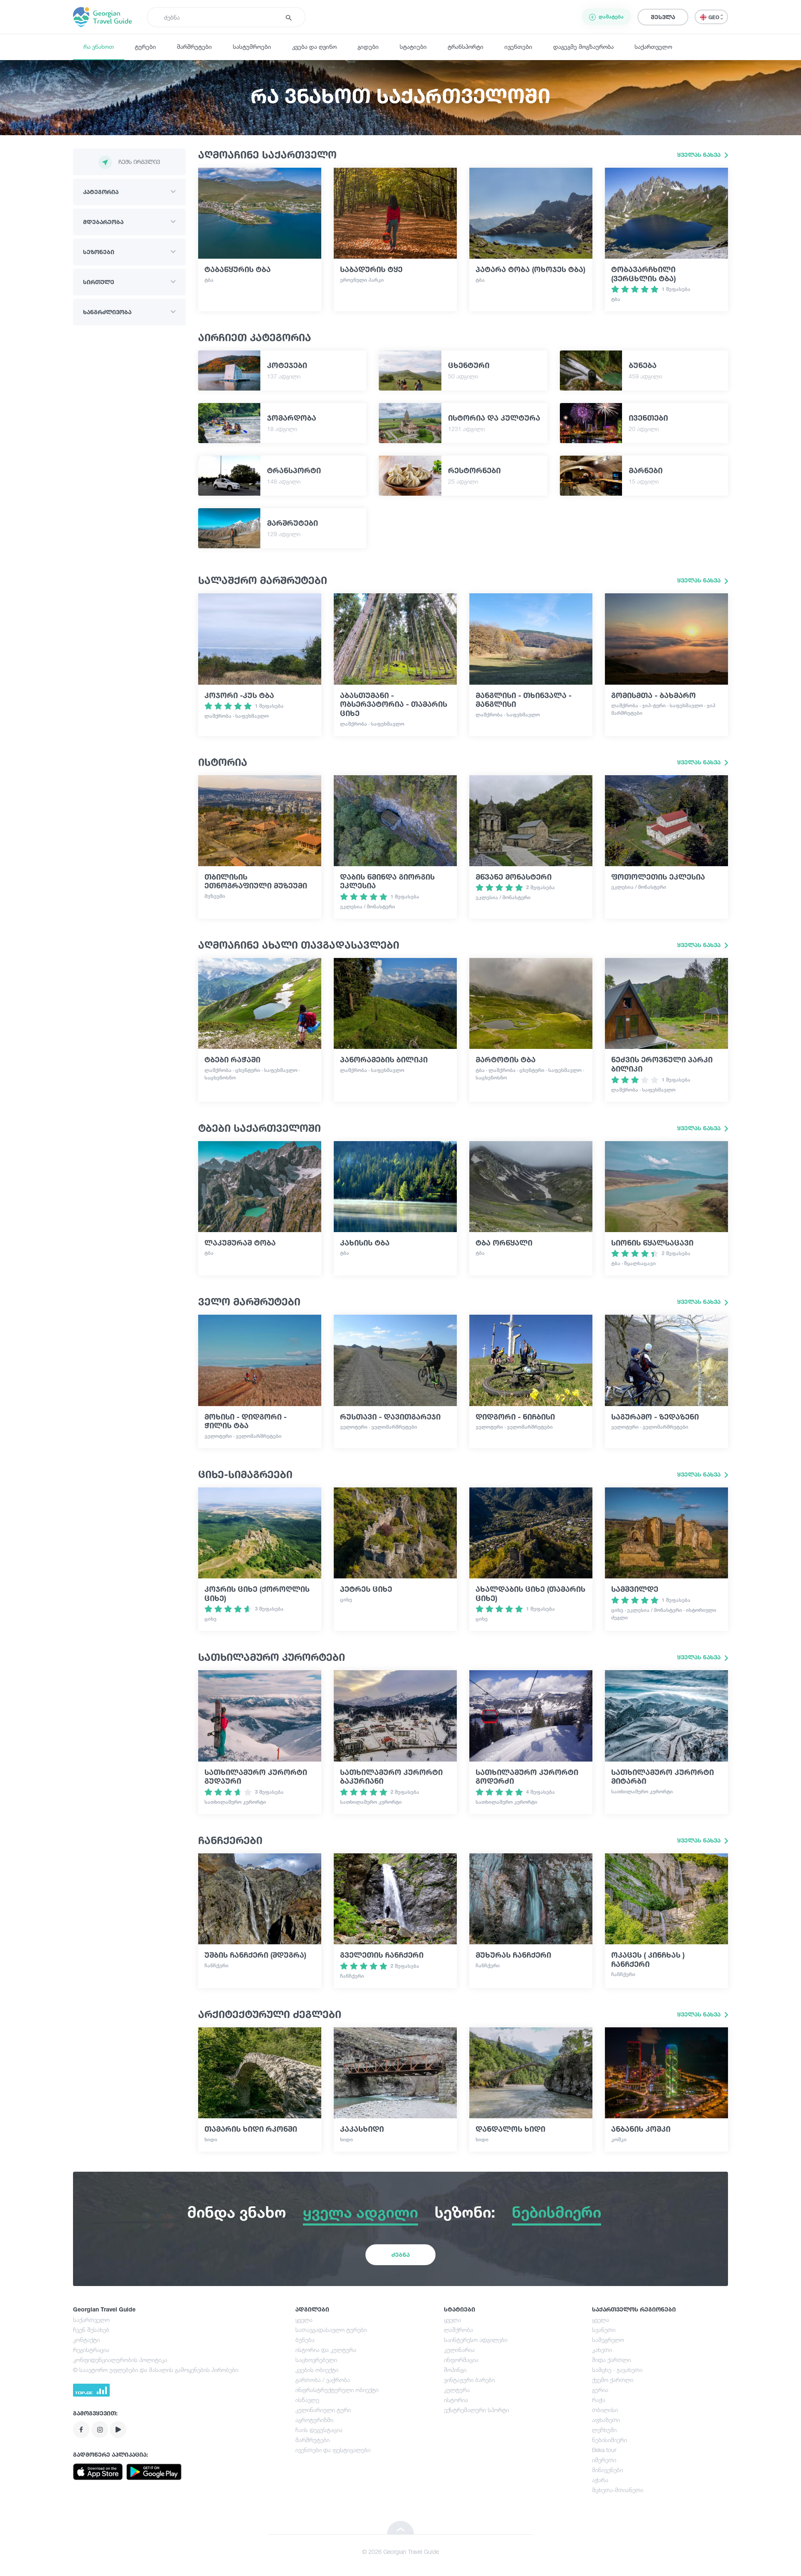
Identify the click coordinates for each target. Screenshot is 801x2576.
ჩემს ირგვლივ (139, 162)
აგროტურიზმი (314, 2420)
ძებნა (400, 2255)
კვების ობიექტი (317, 2370)
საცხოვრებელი (316, 2360)
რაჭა (599, 2400)
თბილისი (605, 2410)
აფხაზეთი (606, 2420)
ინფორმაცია (461, 2360)
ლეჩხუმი (604, 2430)
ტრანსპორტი (466, 47)
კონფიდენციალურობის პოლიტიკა (120, 2360)
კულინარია (459, 2350)
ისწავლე (307, 2400)
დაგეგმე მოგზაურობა (583, 47)
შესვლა (663, 17)
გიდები (368, 47)
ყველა (304, 2320)
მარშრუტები (194, 47)
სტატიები (413, 47)
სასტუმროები (252, 47)
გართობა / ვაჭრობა (323, 2380)
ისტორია (456, 2400)
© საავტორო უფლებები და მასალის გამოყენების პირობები (156, 2370)
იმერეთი (604, 2460)
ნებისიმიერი (610, 2440)
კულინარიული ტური (323, 2410)
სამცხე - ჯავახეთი (617, 2370)
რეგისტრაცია (91, 2350)
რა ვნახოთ (99, 47)
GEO (714, 17)
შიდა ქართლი (611, 2360)
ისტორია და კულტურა (326, 2350)
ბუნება (305, 2340)
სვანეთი (604, 2330)
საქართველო (653, 47)
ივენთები (518, 47)
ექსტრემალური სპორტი (476, 2410)
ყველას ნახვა (700, 155)
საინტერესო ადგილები (476, 2340)
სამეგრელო (608, 2340)
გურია (600, 2390)
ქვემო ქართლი (613, 2380)
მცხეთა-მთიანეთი (618, 2490)
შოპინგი (455, 2370)
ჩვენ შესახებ (91, 2330)
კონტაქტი (86, 2340)
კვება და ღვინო (314, 47)
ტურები (145, 47)
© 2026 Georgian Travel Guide (400, 2552)
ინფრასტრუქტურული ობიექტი (337, 2390)
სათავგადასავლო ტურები (331, 2330)
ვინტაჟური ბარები (469, 2380)
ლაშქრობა (458, 2330)
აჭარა (600, 2480)
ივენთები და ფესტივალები (333, 2450)
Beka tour (604, 2450)
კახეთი (602, 2350)
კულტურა (457, 2390)
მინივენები (607, 2470)
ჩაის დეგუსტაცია (319, 2430)
